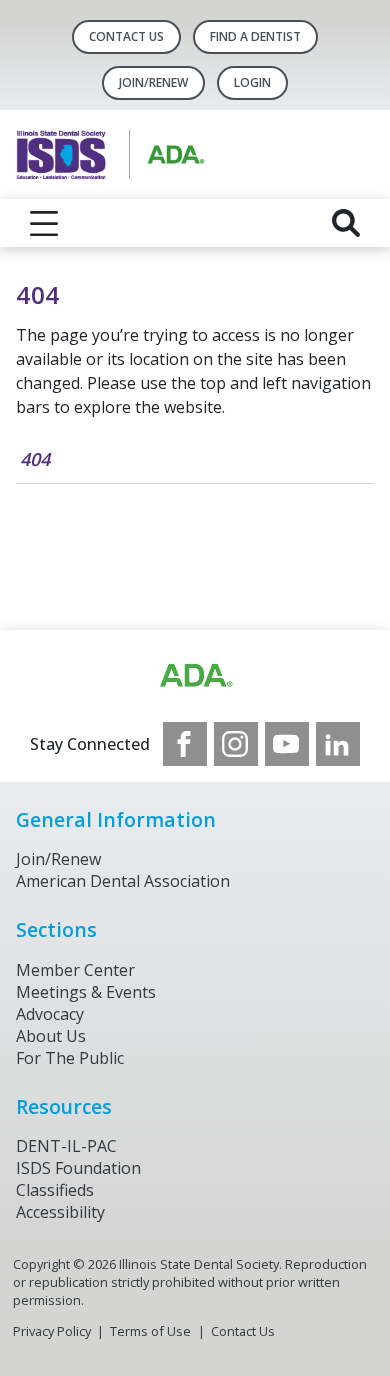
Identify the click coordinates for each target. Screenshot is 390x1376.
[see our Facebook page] (185, 744)
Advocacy (50, 1014)
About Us (51, 1036)
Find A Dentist (255, 36)
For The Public (70, 1058)
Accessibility (60, 1212)
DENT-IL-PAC (66, 1146)
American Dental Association (123, 881)
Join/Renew (153, 82)
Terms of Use (150, 1331)
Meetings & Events (86, 992)
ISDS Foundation (78, 1168)
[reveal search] (346, 223)
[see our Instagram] (236, 744)
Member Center (75, 970)
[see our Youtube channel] (287, 744)
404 (35, 459)
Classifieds (55, 1190)
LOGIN (252, 82)
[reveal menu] (44, 223)
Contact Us (126, 36)
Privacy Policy (52, 1331)
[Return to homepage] (195, 154)
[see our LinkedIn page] (338, 744)
